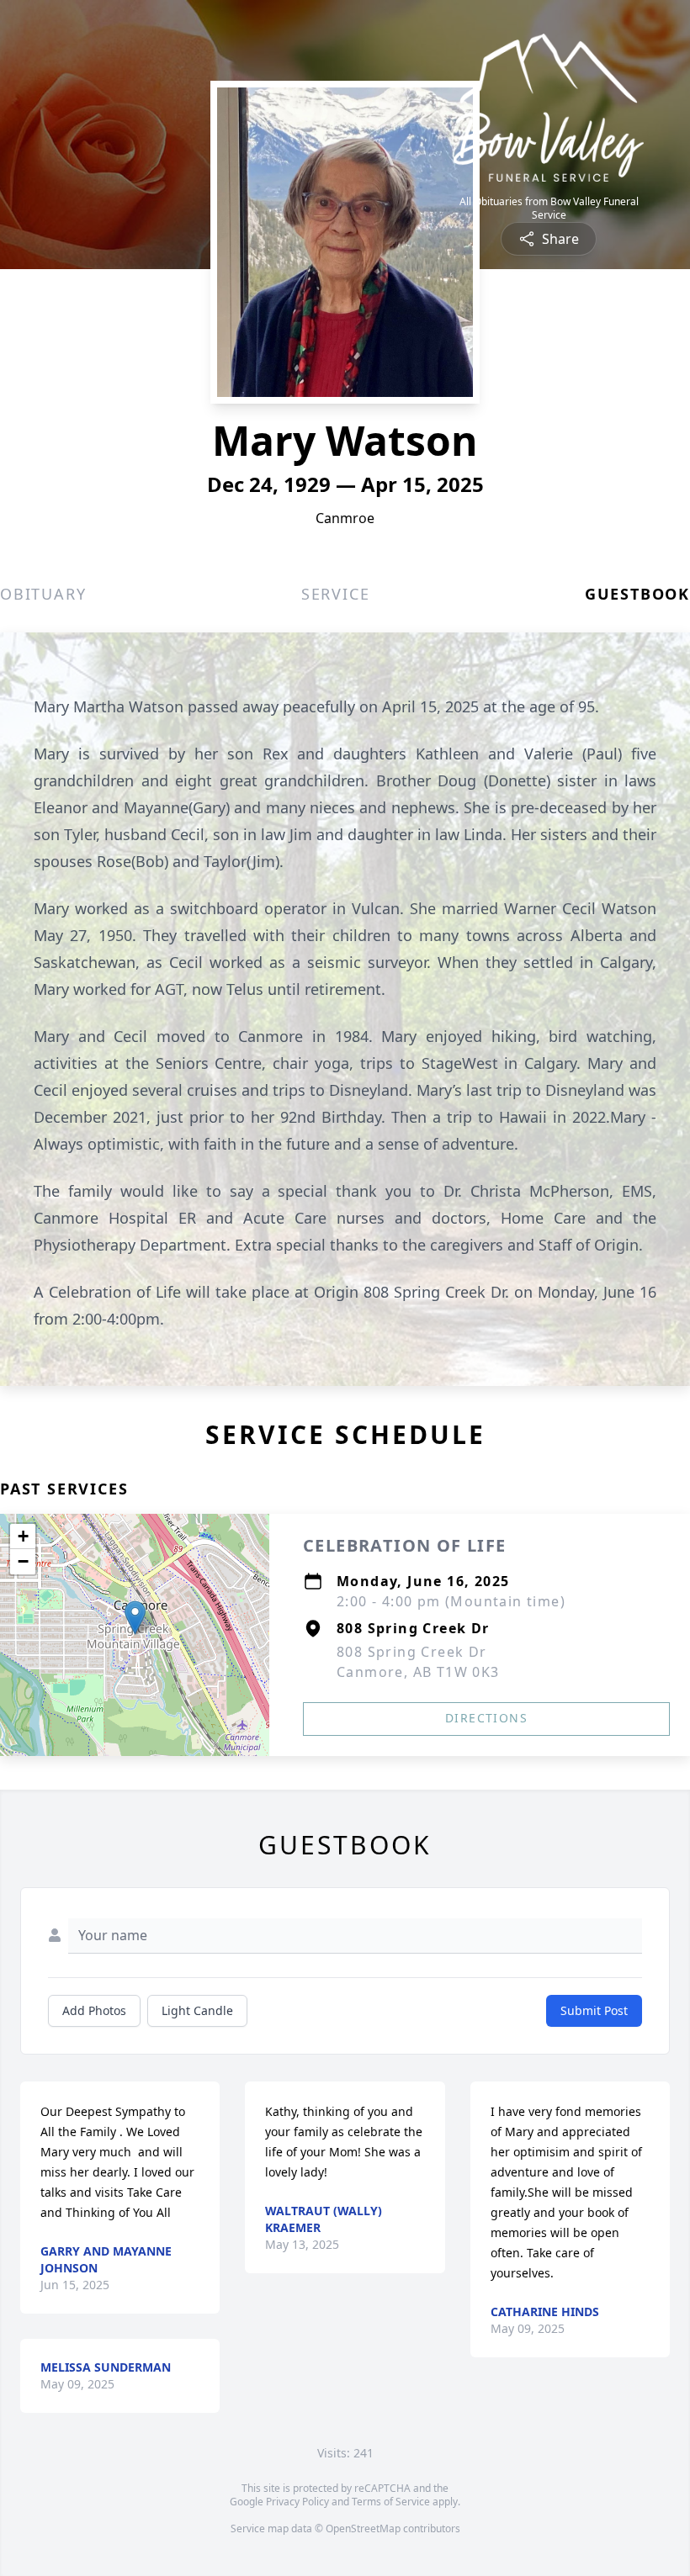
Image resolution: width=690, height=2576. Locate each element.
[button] (135, 1618)
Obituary (43, 594)
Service (336, 594)
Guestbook (637, 594)
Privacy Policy (297, 2502)
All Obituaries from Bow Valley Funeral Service (549, 209)
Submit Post (594, 2010)
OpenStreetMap (363, 2528)
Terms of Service (391, 2502)
